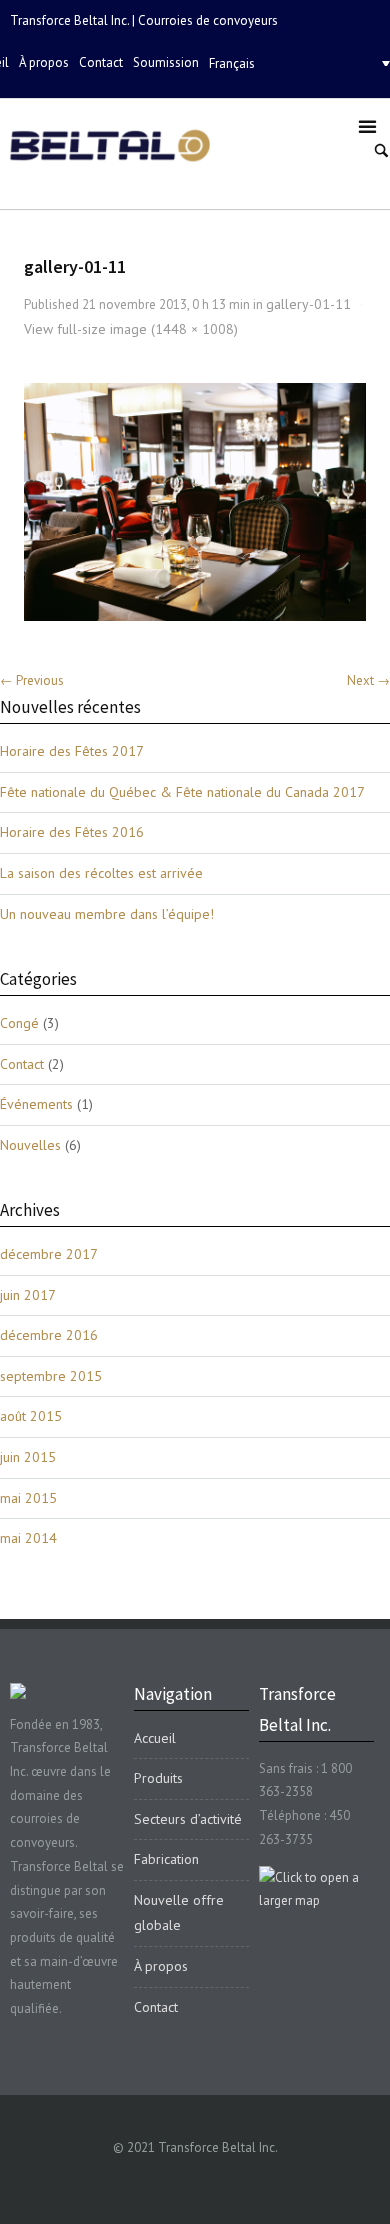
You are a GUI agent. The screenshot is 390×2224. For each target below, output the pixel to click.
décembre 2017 (49, 1254)
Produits (158, 1778)
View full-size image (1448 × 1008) (131, 329)
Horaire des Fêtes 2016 (72, 832)
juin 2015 (28, 1457)
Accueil (155, 1738)
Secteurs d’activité (188, 1819)
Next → (368, 680)
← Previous (32, 680)
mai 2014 (28, 1538)
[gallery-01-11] (195, 502)
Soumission (166, 62)
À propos (44, 62)
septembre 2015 (51, 1376)
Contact (101, 62)
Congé (19, 1023)
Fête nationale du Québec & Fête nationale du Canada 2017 (182, 792)
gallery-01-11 (308, 304)
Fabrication (166, 1859)
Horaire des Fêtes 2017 (72, 751)
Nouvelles (30, 1145)
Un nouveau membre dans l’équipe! (107, 914)
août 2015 (31, 1416)
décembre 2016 (49, 1335)
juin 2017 (28, 1295)
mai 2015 (28, 1498)
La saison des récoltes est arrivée (101, 873)
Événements (36, 1104)
